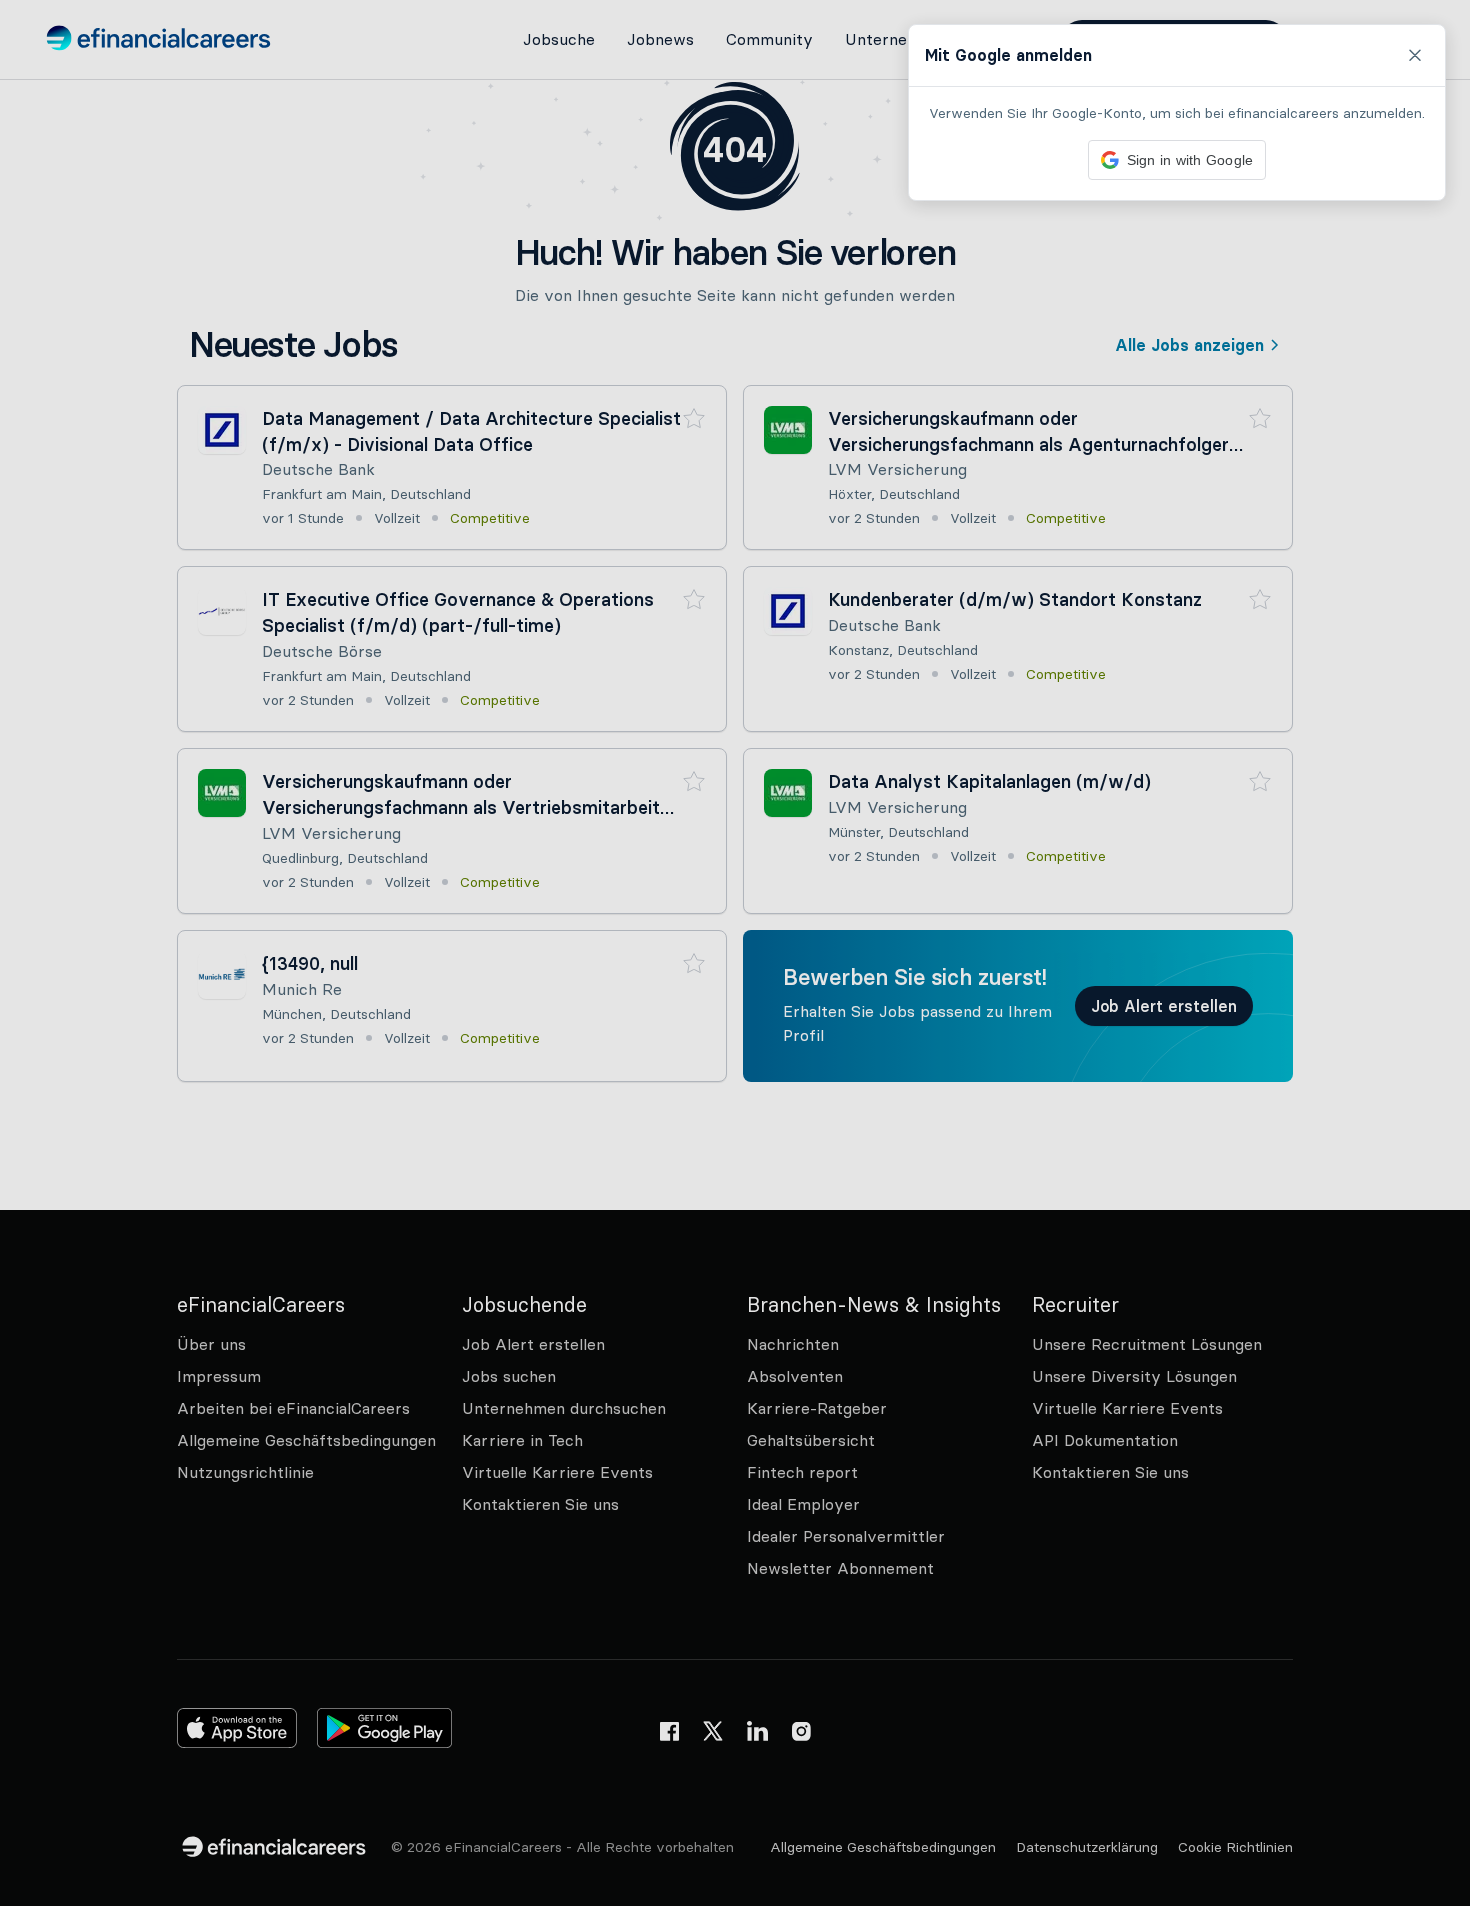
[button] (735, 953)
